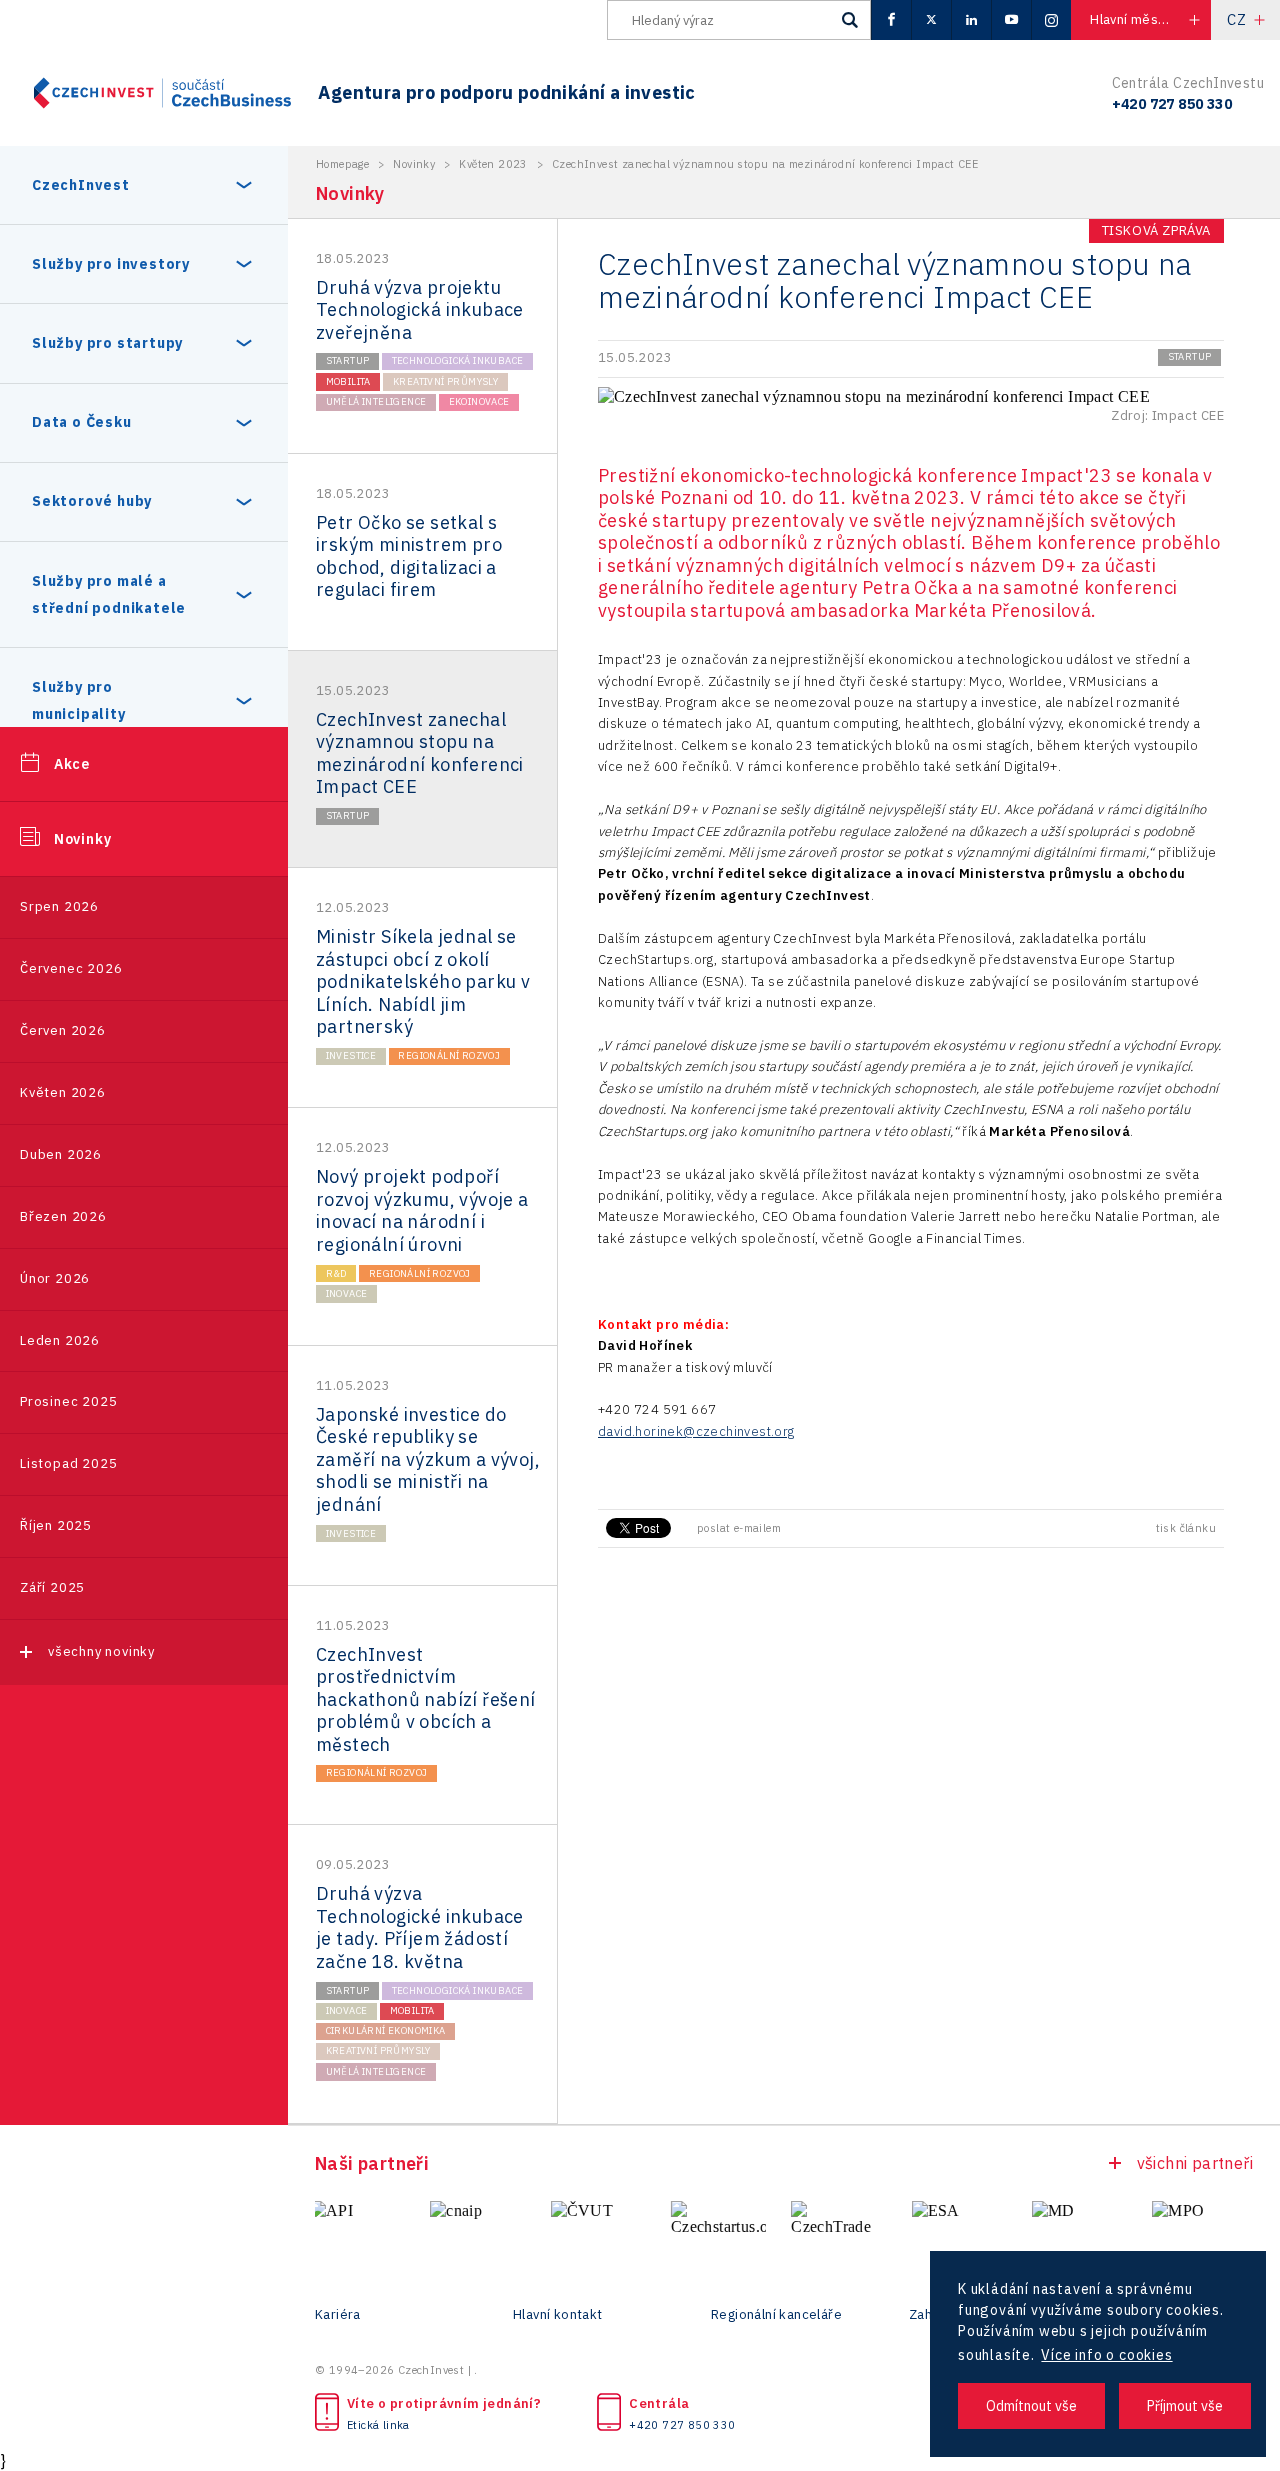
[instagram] (1051, 20)
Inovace (347, 1293)
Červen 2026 (63, 1030)
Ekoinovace (479, 401)
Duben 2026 (61, 1154)
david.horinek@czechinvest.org (696, 1431)
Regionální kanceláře (776, 2315)
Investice (351, 1055)
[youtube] (1011, 20)
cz (1236, 19)
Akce (72, 764)
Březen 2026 (63, 1216)
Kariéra (338, 2315)
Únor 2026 (55, 1278)
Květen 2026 (63, 1092)
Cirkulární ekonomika (386, 2030)
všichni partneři (1195, 2163)
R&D (336, 1273)
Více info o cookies (1106, 2355)
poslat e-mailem (739, 1528)
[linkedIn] (971, 20)
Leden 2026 (60, 1340)
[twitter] (931, 20)
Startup (348, 360)
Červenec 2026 (71, 968)
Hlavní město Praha (1150, 19)
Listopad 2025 (68, 1463)
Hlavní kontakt (558, 2315)
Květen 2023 (493, 164)
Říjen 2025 (56, 1525)
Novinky (83, 839)
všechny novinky (101, 1651)
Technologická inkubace (458, 360)
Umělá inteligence (376, 401)
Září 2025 (52, 1587)
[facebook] (891, 20)
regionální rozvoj (449, 1055)
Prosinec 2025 (68, 1401)
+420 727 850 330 (682, 2425)
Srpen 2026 (59, 906)
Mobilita (348, 381)
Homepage (342, 164)
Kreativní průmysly (445, 381)
